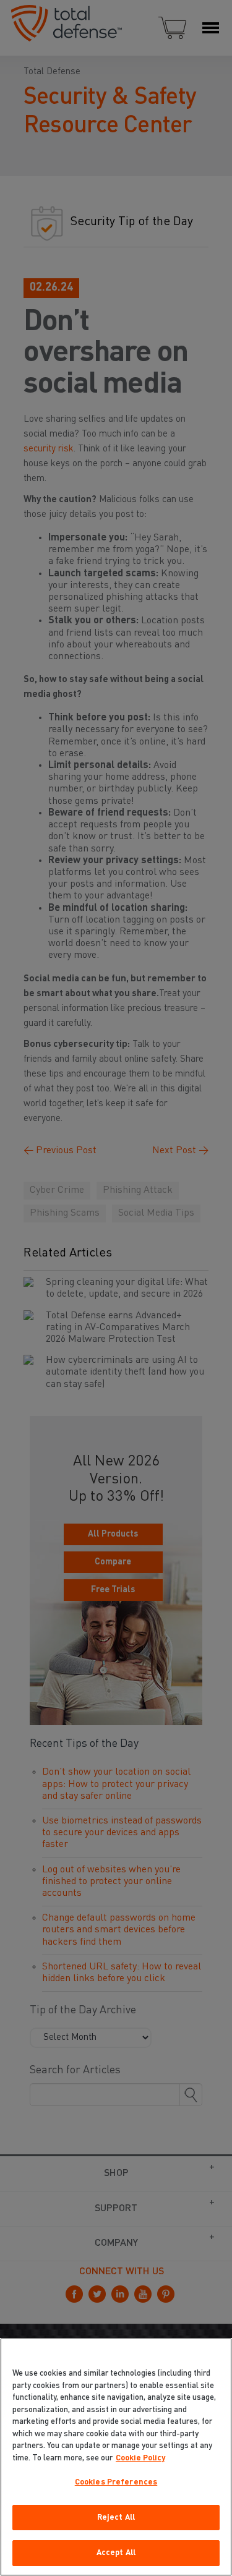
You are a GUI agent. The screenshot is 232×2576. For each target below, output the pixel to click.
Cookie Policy (140, 2458)
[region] (116, 2457)
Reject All (116, 2518)
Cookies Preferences (116, 2482)
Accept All (116, 2553)
